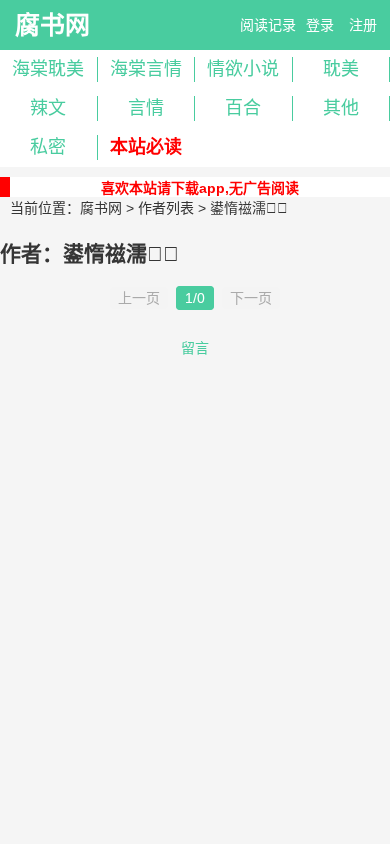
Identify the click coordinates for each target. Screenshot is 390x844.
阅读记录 (268, 25)
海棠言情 (146, 69)
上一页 (139, 298)
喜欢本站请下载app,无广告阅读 (200, 188)
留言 (195, 348)
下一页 (251, 298)
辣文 (48, 108)
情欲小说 (243, 69)
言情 (146, 108)
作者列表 (166, 208)
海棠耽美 (48, 69)
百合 (243, 108)
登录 (320, 25)
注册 (363, 25)
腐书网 (52, 25)
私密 (48, 147)
